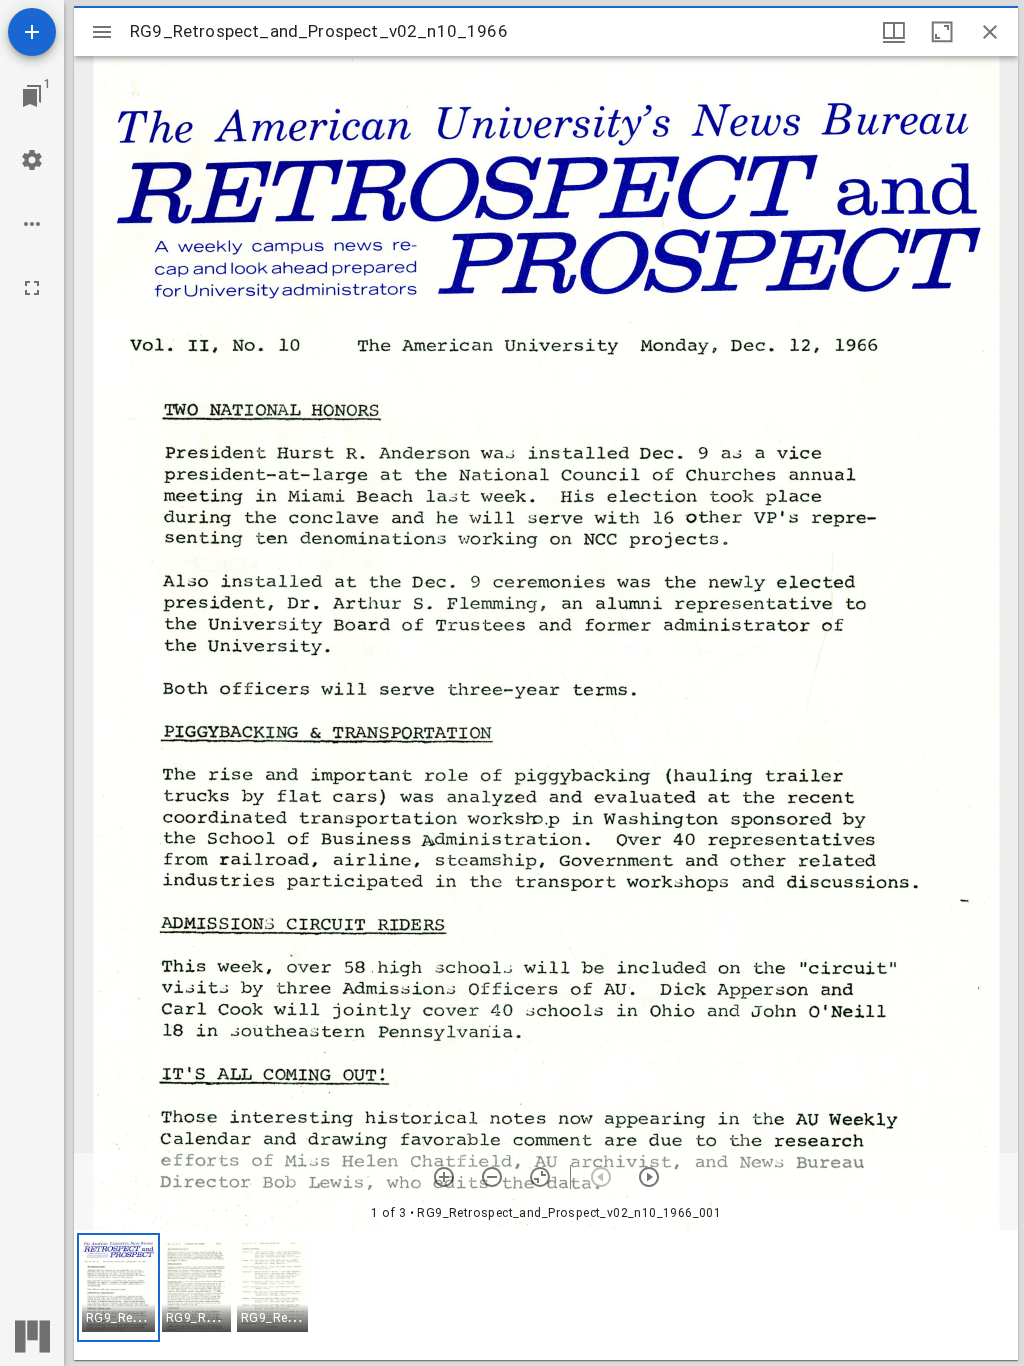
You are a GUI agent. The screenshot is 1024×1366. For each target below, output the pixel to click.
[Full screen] (32, 288)
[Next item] (649, 1177)
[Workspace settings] (32, 160)
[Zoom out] (492, 1177)
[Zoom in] (444, 1177)
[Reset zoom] (540, 1177)
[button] (118, 1287)
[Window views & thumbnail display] (894, 32)
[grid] (546, 1295)
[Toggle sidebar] (102, 32)
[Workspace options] (32, 224)
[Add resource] (32, 32)
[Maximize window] (942, 32)
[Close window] (990, 32)
